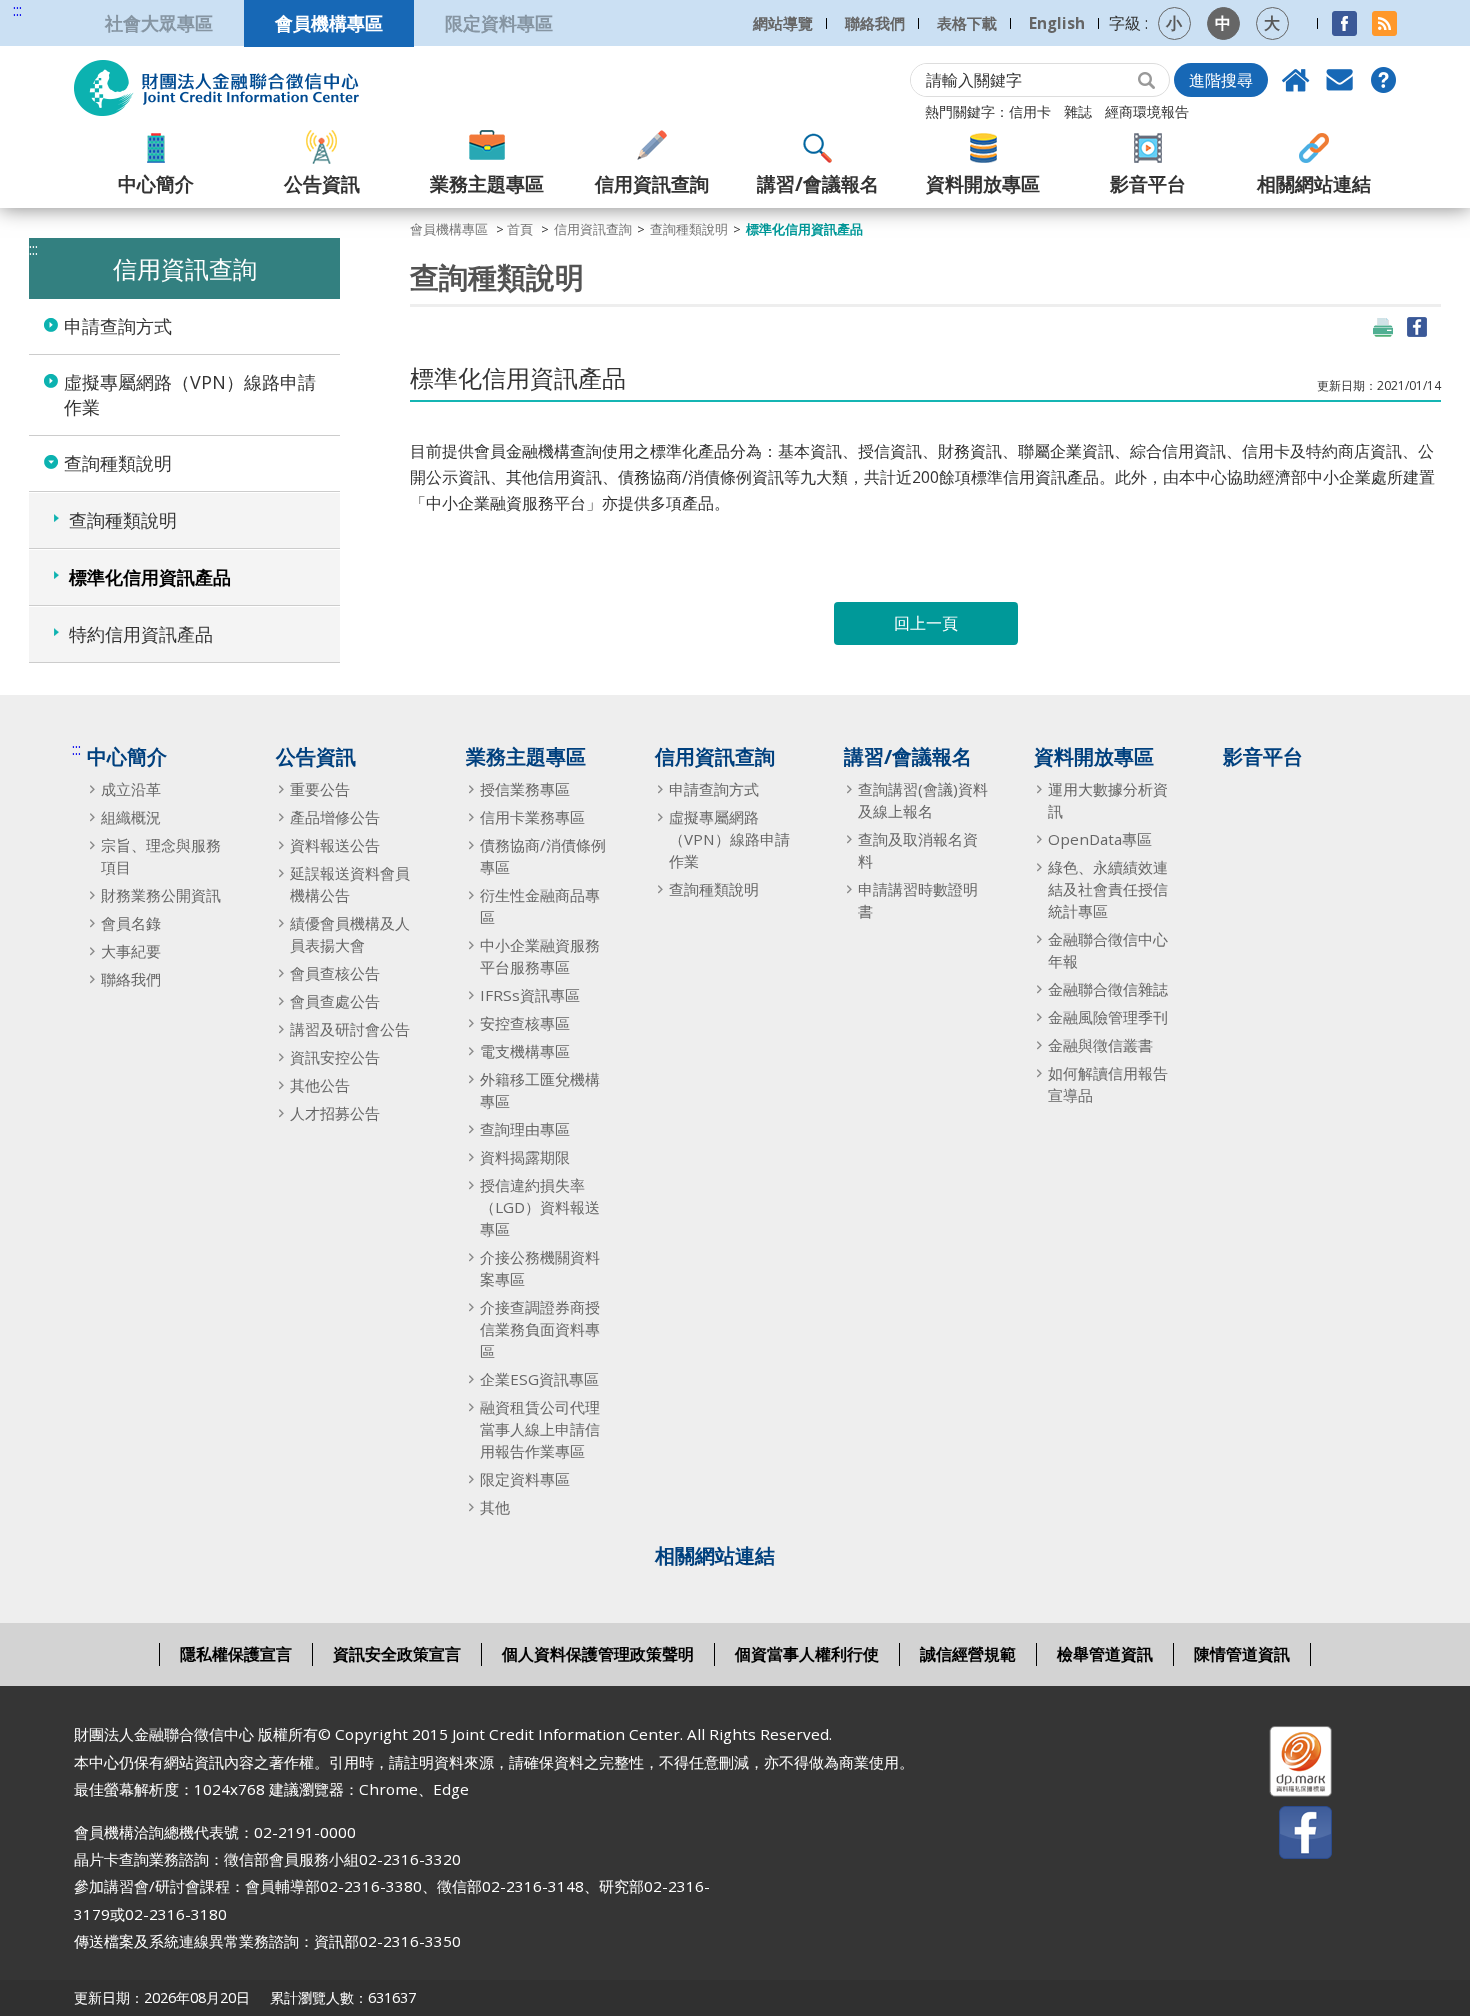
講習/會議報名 (818, 183)
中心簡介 (156, 183)
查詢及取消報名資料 (918, 850)
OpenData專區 (1100, 839)
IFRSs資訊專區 (530, 995)
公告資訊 (322, 183)
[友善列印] (1383, 327)
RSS (1384, 23)
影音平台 (1148, 183)
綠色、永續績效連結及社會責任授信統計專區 (1108, 889)
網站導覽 (783, 23)
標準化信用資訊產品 (150, 577)
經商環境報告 (1147, 111)
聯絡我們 (875, 23)
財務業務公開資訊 (161, 895)
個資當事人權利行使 (807, 1654)
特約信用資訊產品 (141, 634)
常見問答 (1384, 80)
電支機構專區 (525, 1051)
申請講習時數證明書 (918, 900)
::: (17, 10)
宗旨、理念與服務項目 (161, 856)
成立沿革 (131, 789)
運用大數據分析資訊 (1108, 800)
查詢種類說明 (118, 463)
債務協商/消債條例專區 (543, 856)
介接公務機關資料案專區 (540, 1268)
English (1057, 23)
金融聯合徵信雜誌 (1108, 989)
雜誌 (1078, 111)
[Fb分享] (1417, 327)
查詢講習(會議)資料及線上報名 (923, 800)
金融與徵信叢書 (1100, 1045)
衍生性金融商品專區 (540, 906)
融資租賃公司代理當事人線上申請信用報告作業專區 (540, 1429)
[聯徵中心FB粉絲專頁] (1288, 1836)
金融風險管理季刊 (1108, 1017)
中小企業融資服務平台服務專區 (540, 956)
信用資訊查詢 (652, 183)
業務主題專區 (487, 183)
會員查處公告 (335, 1001)
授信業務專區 (525, 789)
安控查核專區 (525, 1023)
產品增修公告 (335, 817)
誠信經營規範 (968, 1654)
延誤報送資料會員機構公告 (350, 884)
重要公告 (320, 789)
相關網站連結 (1314, 183)
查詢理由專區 (525, 1129)
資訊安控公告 (335, 1057)
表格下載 (967, 23)
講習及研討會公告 (350, 1029)
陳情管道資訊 (1242, 1654)
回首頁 (1296, 80)
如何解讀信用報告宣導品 (1108, 1084)
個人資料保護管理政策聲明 (598, 1654)
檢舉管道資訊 (1105, 1654)
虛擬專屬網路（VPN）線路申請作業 (190, 394)
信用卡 (1030, 111)
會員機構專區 (329, 22)
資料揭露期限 (525, 1157)
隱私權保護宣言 (236, 1654)
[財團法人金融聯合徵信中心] (216, 88)
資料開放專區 (983, 183)
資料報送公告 (335, 845)
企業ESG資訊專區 (539, 1379)
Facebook (1344, 23)
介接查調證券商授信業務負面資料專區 (540, 1329)
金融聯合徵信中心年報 (1108, 950)
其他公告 (320, 1085)
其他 (495, 1507)
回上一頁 (926, 623)
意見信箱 (1340, 80)
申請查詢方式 (118, 326)
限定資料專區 (499, 22)
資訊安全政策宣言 (397, 1654)
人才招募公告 (335, 1113)
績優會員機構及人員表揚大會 (350, 934)
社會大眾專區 (159, 22)
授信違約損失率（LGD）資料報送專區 (540, 1207)
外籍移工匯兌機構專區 (540, 1090)
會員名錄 (131, 923)
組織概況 (131, 817)
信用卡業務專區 (532, 817)
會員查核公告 (335, 973)
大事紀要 (131, 951)
